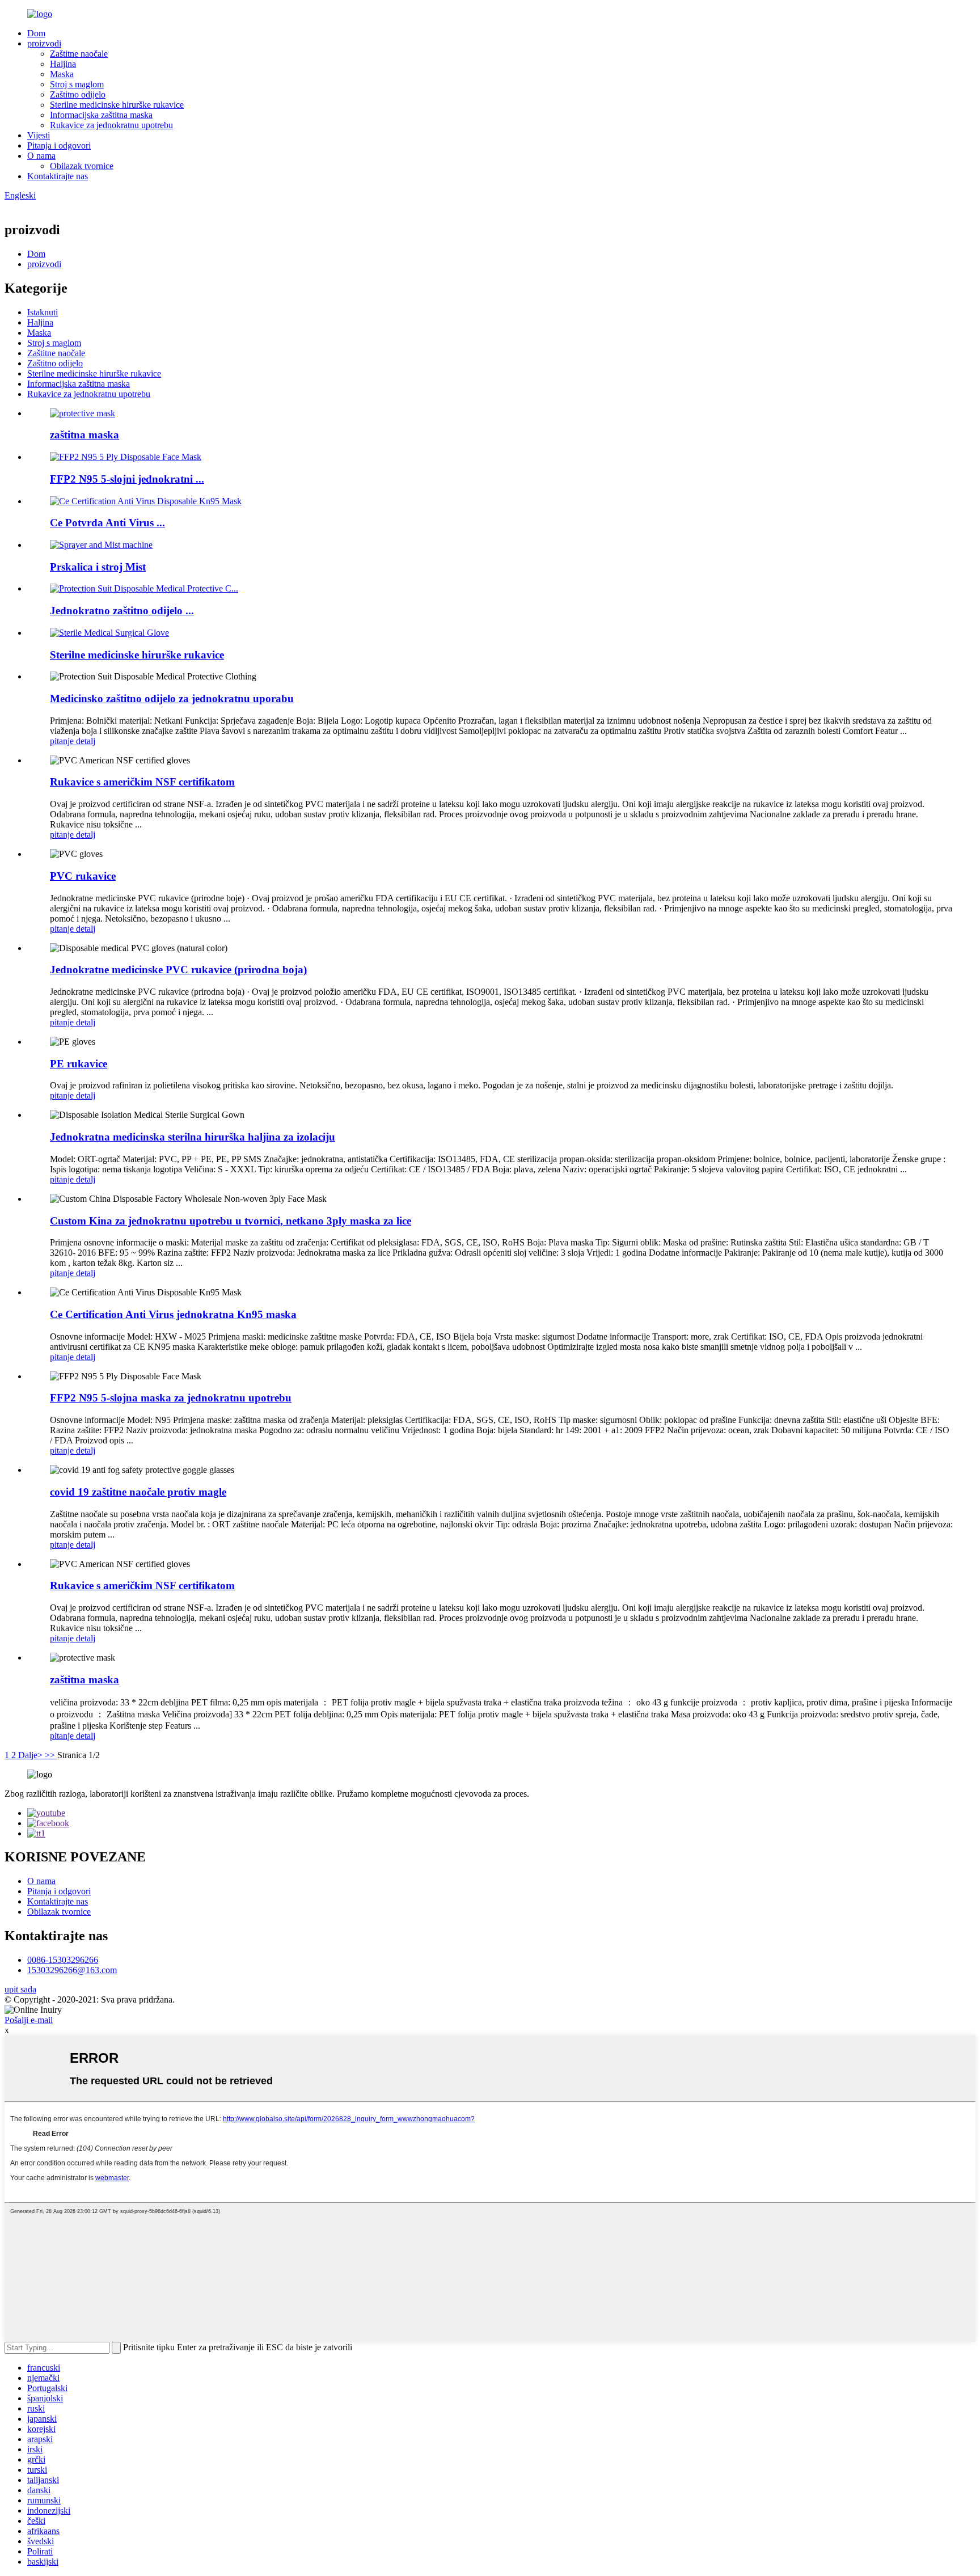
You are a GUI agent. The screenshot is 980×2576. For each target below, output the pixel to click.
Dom (36, 33)
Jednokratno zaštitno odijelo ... (122, 611)
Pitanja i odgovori (59, 145)
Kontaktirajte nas (58, 176)
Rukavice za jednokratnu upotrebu (111, 125)
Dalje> (31, 1755)
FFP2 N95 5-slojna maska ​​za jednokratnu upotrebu (171, 1398)
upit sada (20, 1989)
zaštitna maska (85, 435)
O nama (41, 156)
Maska (62, 74)
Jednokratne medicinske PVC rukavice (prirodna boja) (178, 970)
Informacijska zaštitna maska (101, 115)
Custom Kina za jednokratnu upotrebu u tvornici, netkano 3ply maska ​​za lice (231, 1221)
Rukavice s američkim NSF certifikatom (142, 782)
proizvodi (44, 43)
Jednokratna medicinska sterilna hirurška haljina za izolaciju (193, 1137)
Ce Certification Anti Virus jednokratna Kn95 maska (173, 1314)
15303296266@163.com (72, 1970)
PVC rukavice (83, 876)
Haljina (63, 64)
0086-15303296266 (63, 1960)
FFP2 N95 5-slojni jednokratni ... (127, 479)
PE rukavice (79, 1064)
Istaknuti (43, 312)
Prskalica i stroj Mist (98, 567)
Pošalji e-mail (29, 2020)
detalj (86, 741)
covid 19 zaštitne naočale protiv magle (138, 1492)
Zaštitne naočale (79, 54)
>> (51, 1755)
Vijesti (39, 135)
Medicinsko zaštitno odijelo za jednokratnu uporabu (172, 698)
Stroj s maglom (77, 84)
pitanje (63, 741)
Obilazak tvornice (82, 166)
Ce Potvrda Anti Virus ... (107, 523)
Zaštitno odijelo (78, 94)
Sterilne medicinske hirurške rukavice (117, 105)
